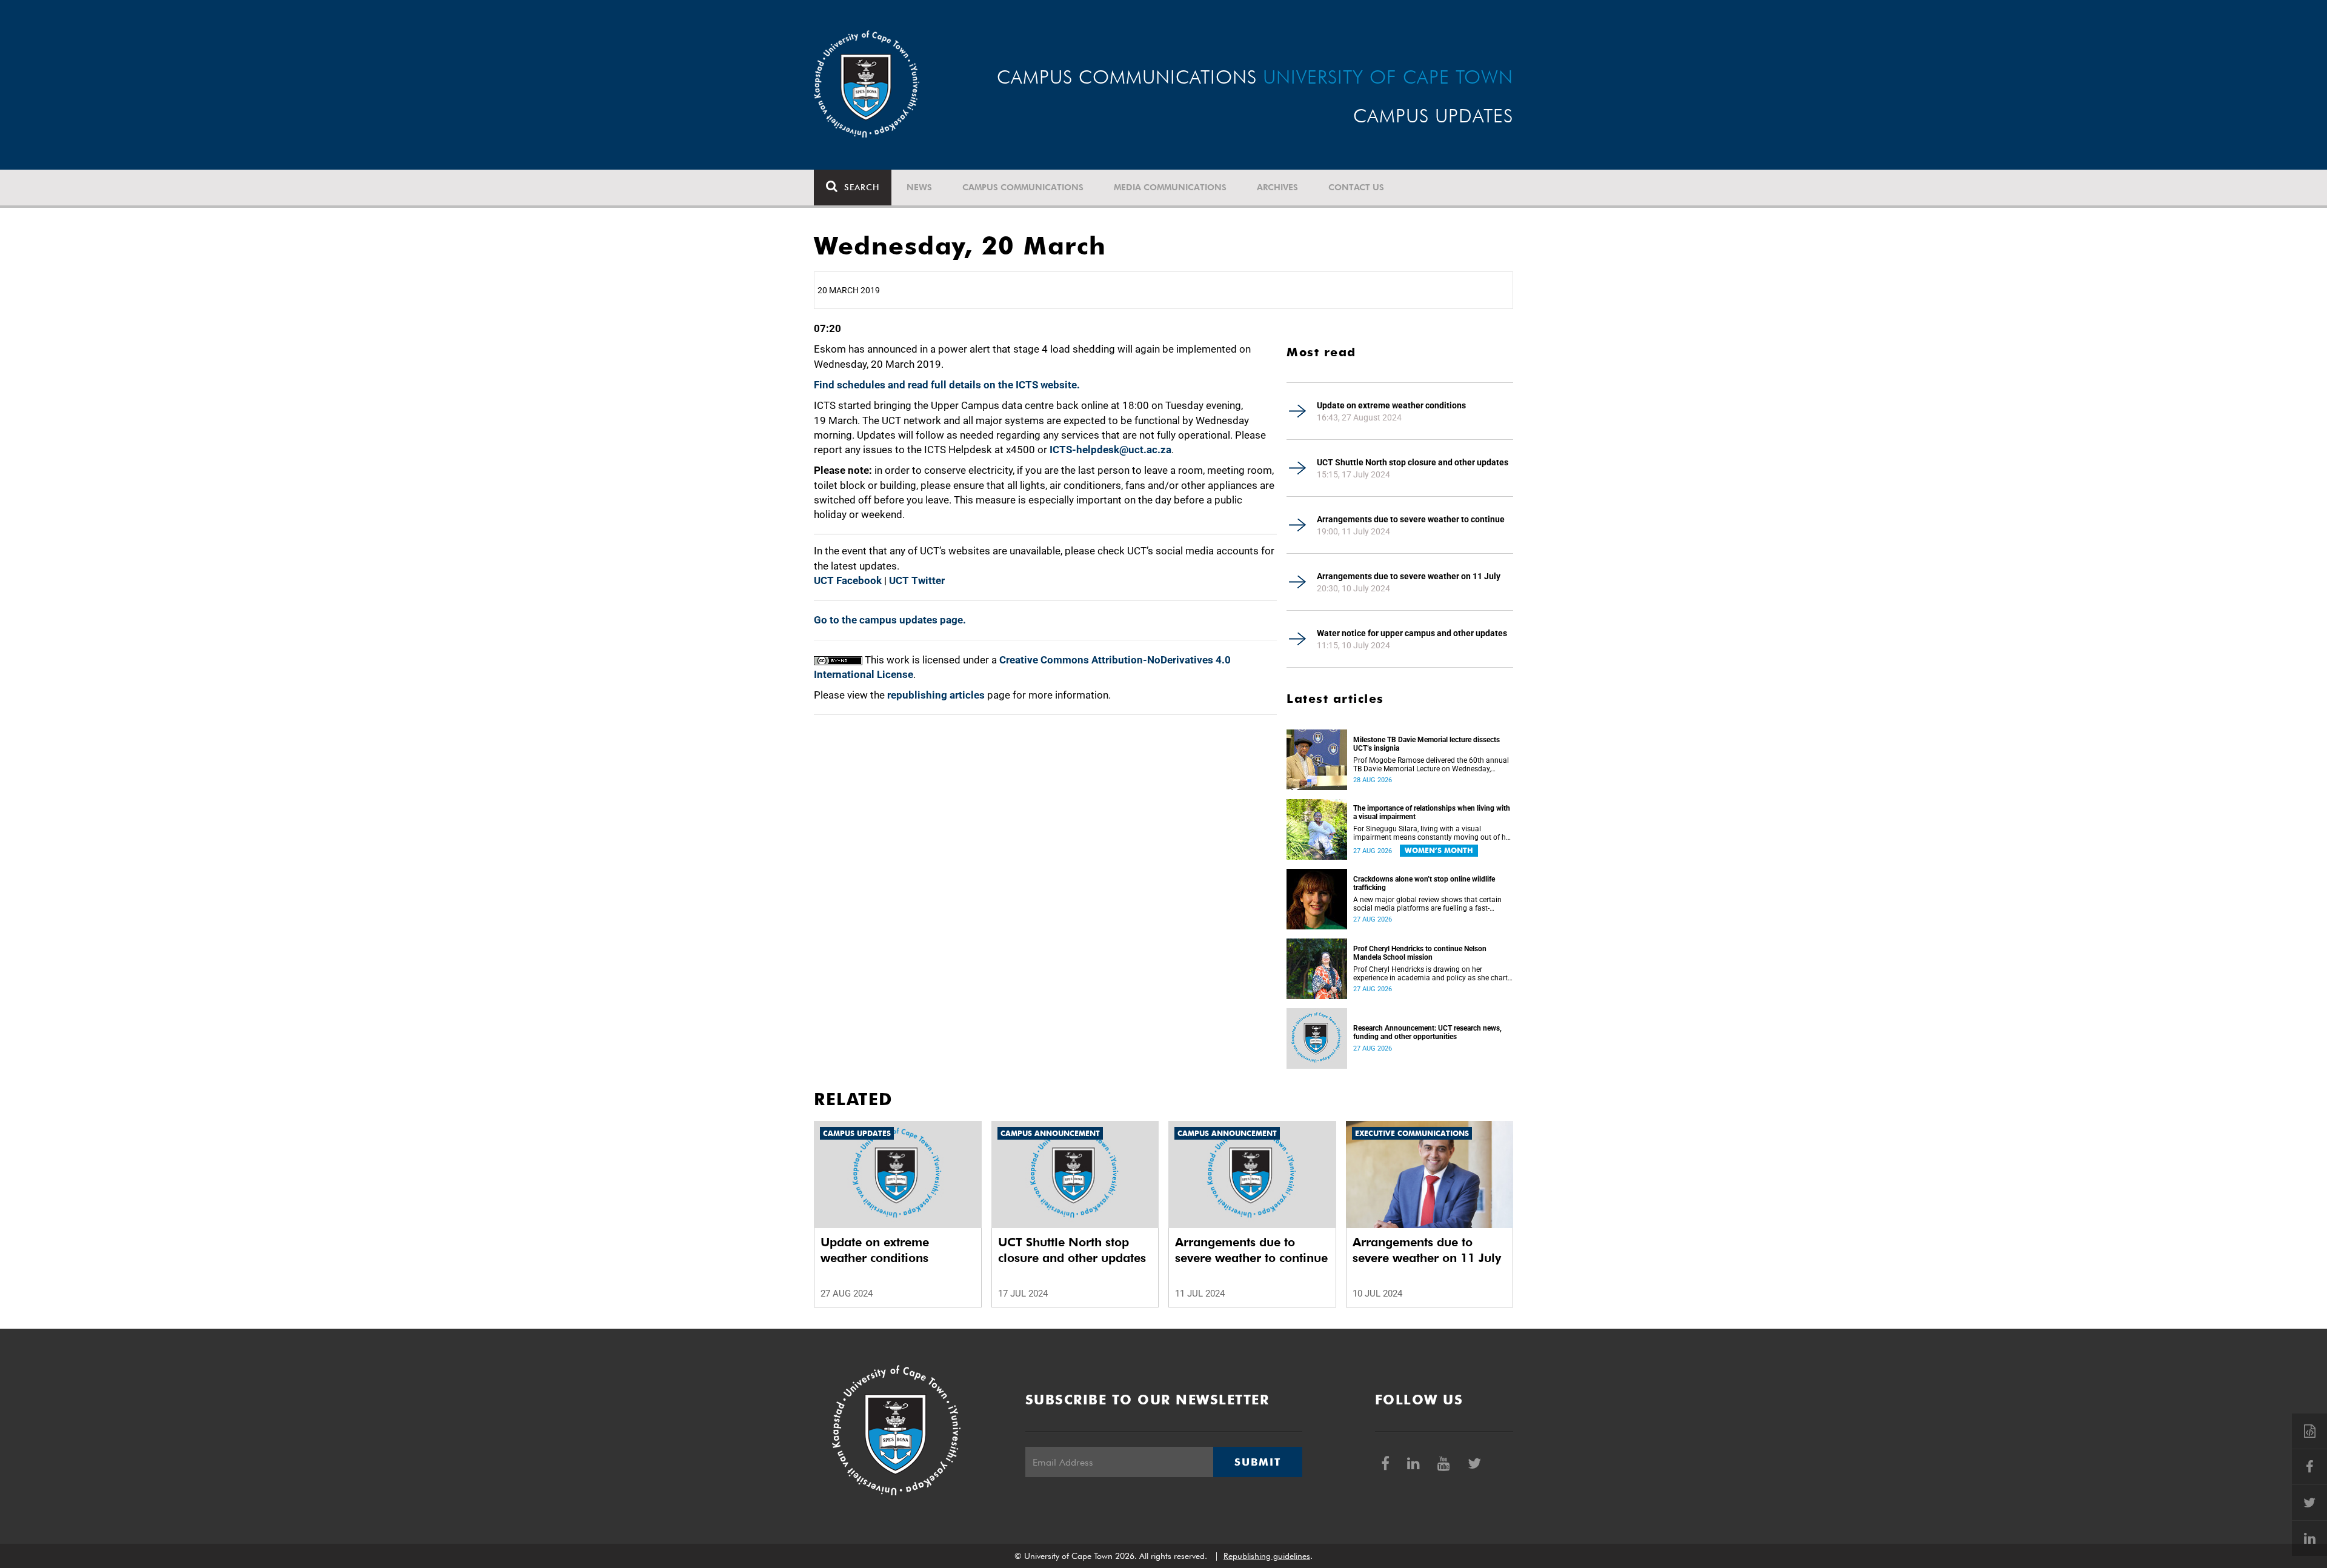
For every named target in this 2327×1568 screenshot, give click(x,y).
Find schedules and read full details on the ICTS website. (947, 385)
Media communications (1170, 187)
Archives (1277, 187)
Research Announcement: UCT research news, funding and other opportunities (1427, 1032)
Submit (1257, 1462)
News (919, 187)
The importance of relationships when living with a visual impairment (1432, 812)
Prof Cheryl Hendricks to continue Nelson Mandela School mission (1420, 953)
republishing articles (936, 695)
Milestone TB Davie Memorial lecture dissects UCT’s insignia (1426, 744)
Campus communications (1023, 187)
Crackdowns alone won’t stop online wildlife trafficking (1424, 883)
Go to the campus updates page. (890, 620)
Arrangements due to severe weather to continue (1411, 519)
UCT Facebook (848, 580)
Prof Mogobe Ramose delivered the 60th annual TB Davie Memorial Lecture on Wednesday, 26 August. (1431, 765)
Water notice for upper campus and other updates (1412, 633)
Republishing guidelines (1267, 1556)
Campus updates (857, 1133)
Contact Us (1356, 187)
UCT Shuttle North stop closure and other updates (1413, 462)
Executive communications (1412, 1133)
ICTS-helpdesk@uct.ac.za (1110, 450)
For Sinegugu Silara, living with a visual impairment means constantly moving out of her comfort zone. (1433, 833)
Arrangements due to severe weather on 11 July (1409, 576)
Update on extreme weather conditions (1391, 405)
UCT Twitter (917, 580)
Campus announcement (1050, 1133)
